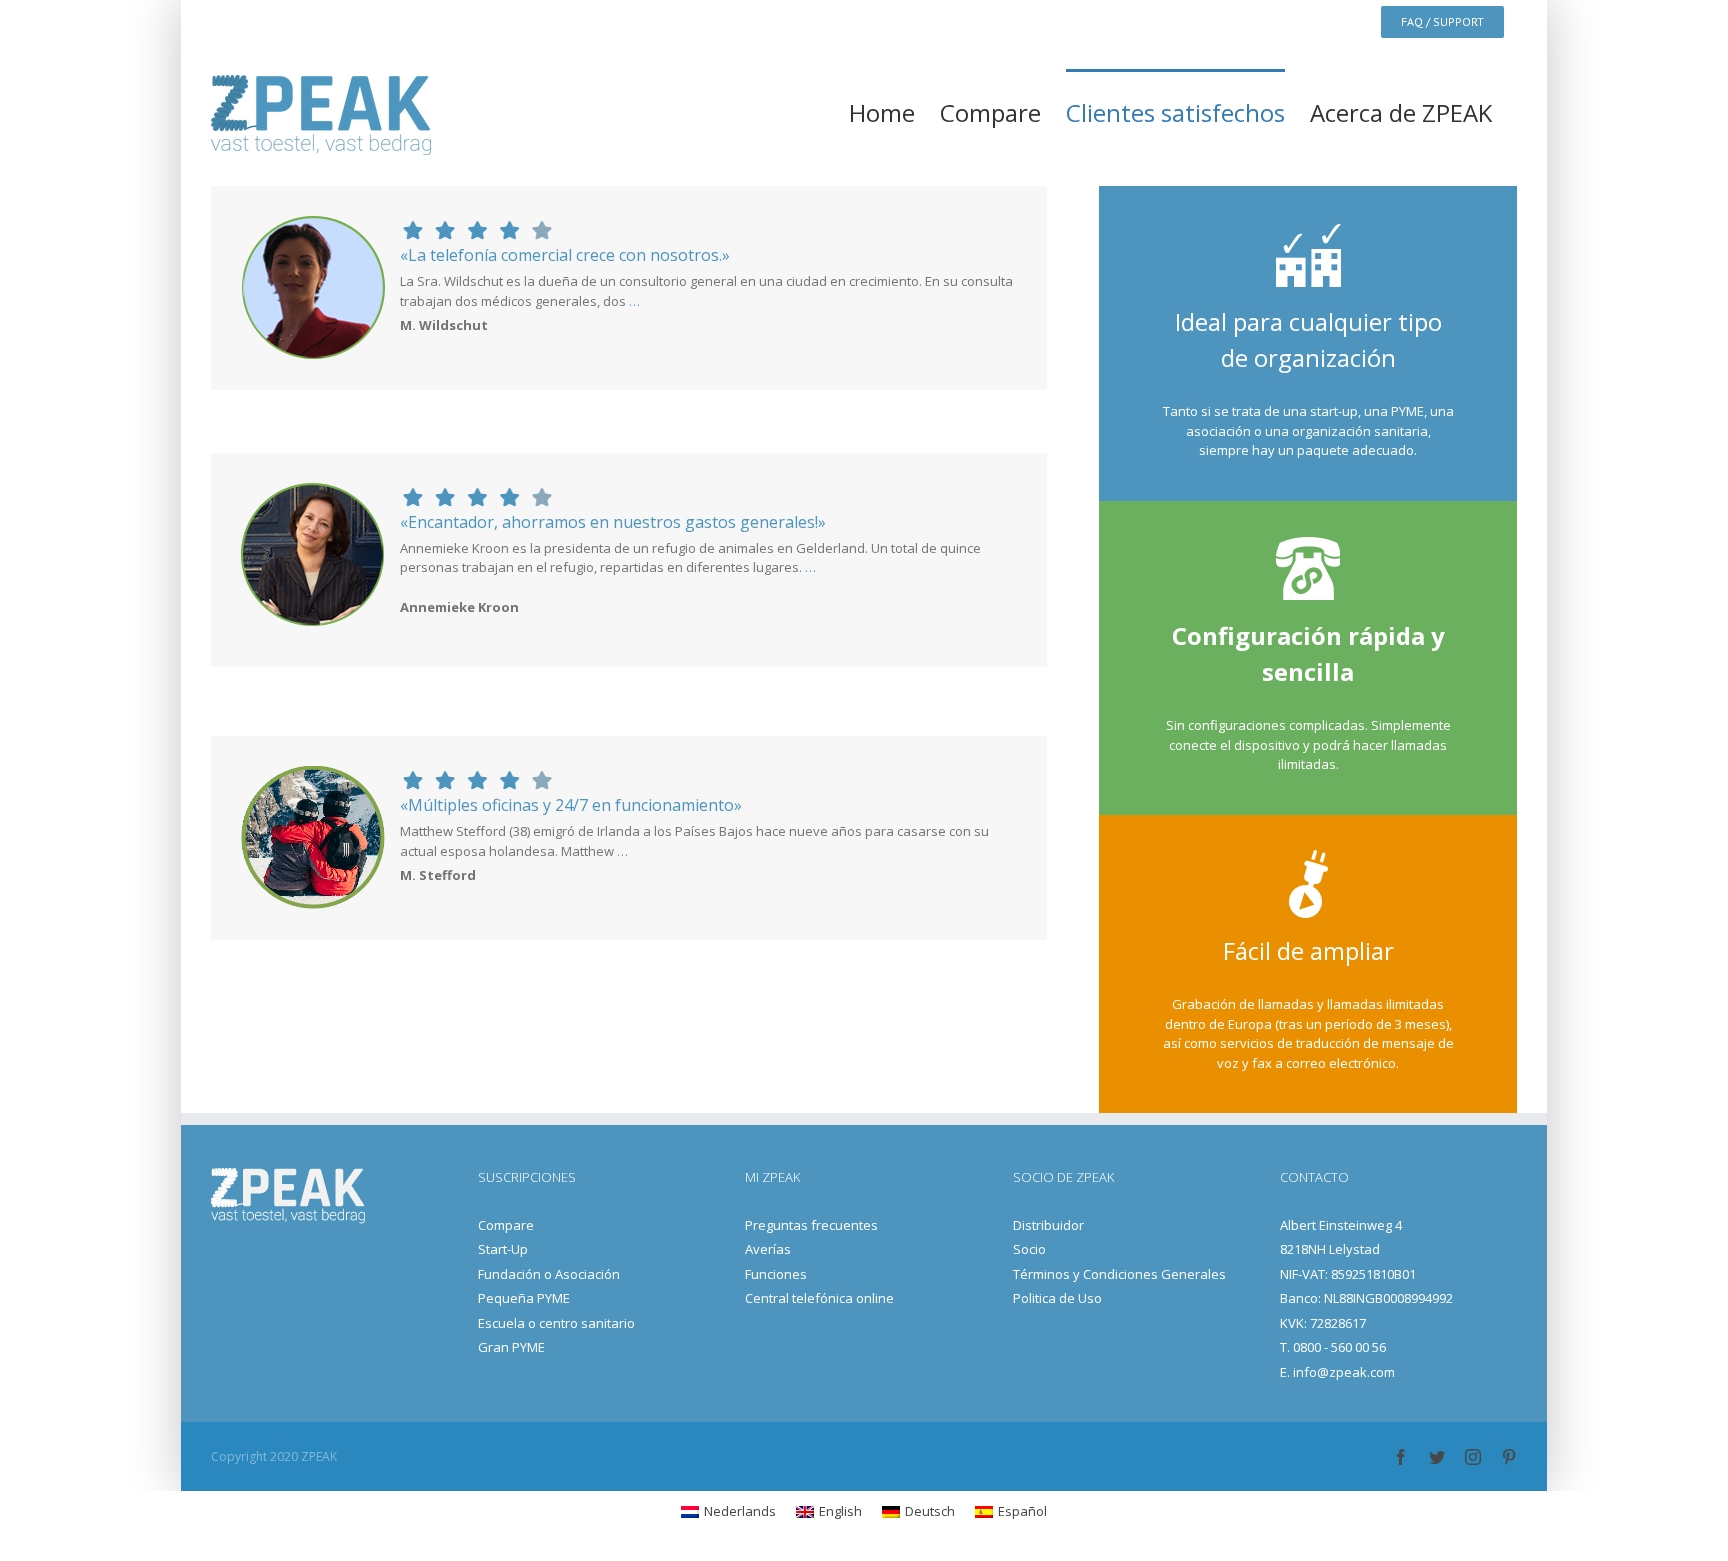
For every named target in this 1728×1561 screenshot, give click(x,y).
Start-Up (503, 1249)
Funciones (776, 1274)
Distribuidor (1048, 1225)
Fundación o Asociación (549, 1274)
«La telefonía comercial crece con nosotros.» (565, 255)
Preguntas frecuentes (811, 1225)
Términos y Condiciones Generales (1119, 1274)
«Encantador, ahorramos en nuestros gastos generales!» (613, 522)
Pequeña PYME (524, 1298)
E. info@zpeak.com (1337, 1372)
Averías (768, 1249)
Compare (506, 1225)
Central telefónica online (819, 1298)
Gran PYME (511, 1347)
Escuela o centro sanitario (556, 1323)
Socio (1029, 1249)
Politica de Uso (1057, 1298)
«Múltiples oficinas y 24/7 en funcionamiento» (571, 805)
